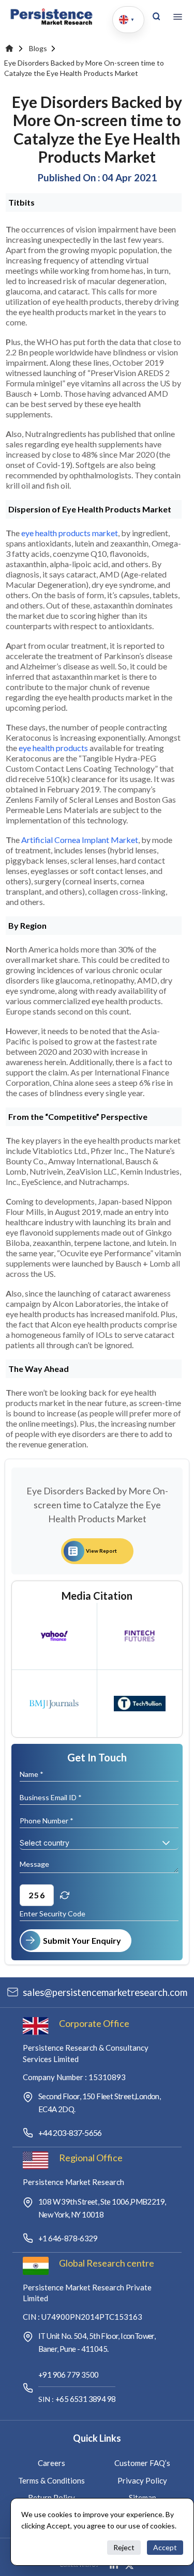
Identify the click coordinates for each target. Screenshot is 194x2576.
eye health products (53, 748)
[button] (166, 1843)
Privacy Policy (142, 2480)
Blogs (38, 48)
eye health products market (70, 533)
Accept (165, 2547)
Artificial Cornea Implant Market (80, 840)
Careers (51, 2463)
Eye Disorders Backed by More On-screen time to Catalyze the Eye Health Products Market (84, 68)
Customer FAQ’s (142, 2463)
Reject (124, 2547)
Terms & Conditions (51, 2480)
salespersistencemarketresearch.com (105, 1992)
